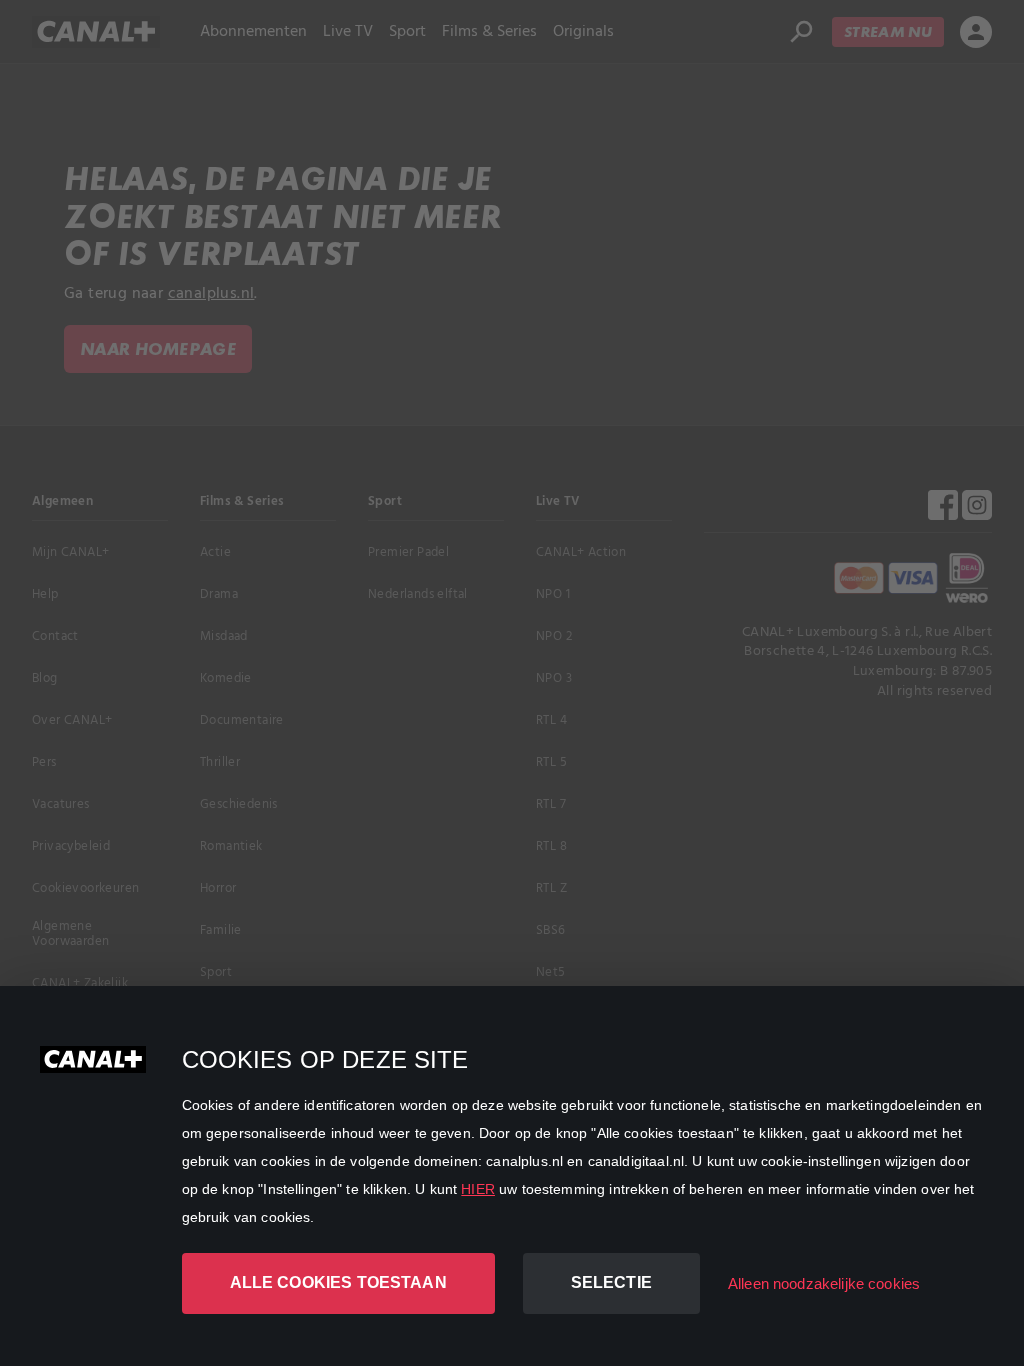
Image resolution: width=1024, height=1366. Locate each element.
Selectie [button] (611, 1282)
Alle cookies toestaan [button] (338, 1282)
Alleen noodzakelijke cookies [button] (824, 1283)
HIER (478, 1189)
